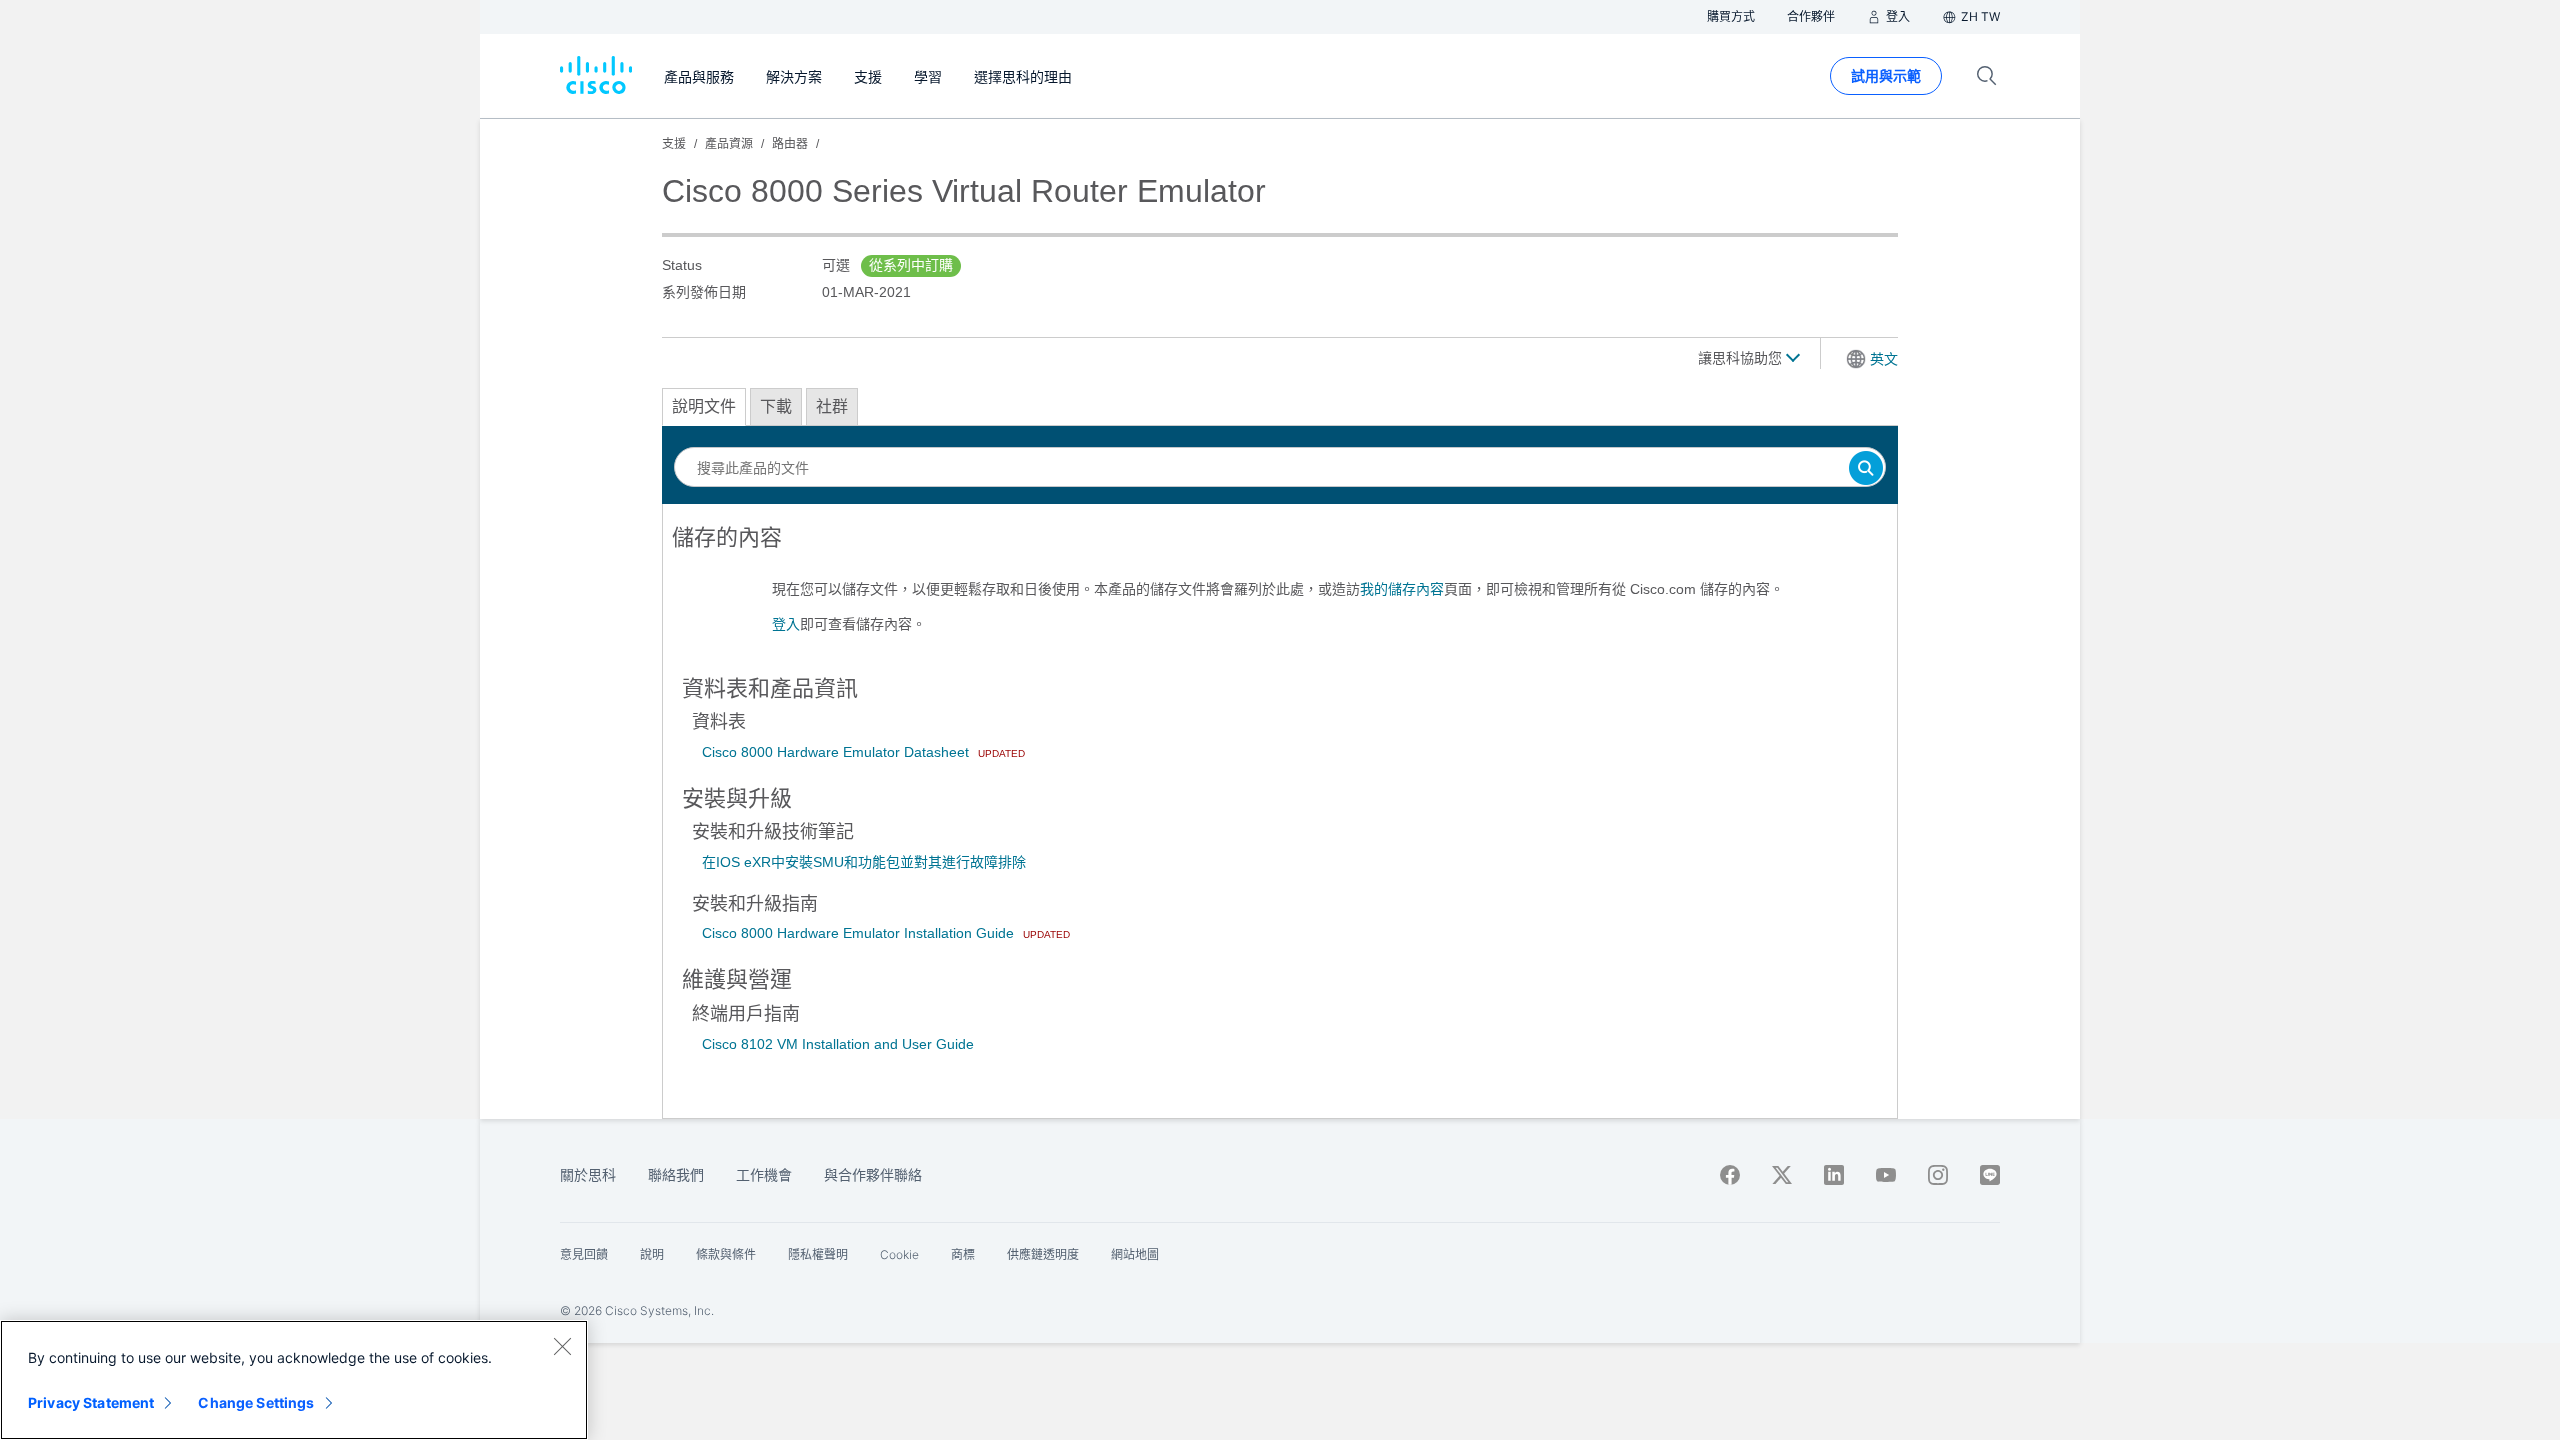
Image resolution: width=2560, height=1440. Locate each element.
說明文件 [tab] (704, 406)
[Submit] (1866, 469)
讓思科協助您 (1742, 358)
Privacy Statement (91, 1402)
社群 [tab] (832, 406)
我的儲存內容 (1402, 589)
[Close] (562, 1346)
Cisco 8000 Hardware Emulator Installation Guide (860, 933)
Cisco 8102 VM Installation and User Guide (838, 1044)
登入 (786, 624)
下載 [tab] (776, 406)
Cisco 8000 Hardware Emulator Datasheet (837, 752)
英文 (1884, 359)
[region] (294, 1380)
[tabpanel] (1280, 589)
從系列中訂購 (911, 265)
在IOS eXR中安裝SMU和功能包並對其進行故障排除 (864, 862)
